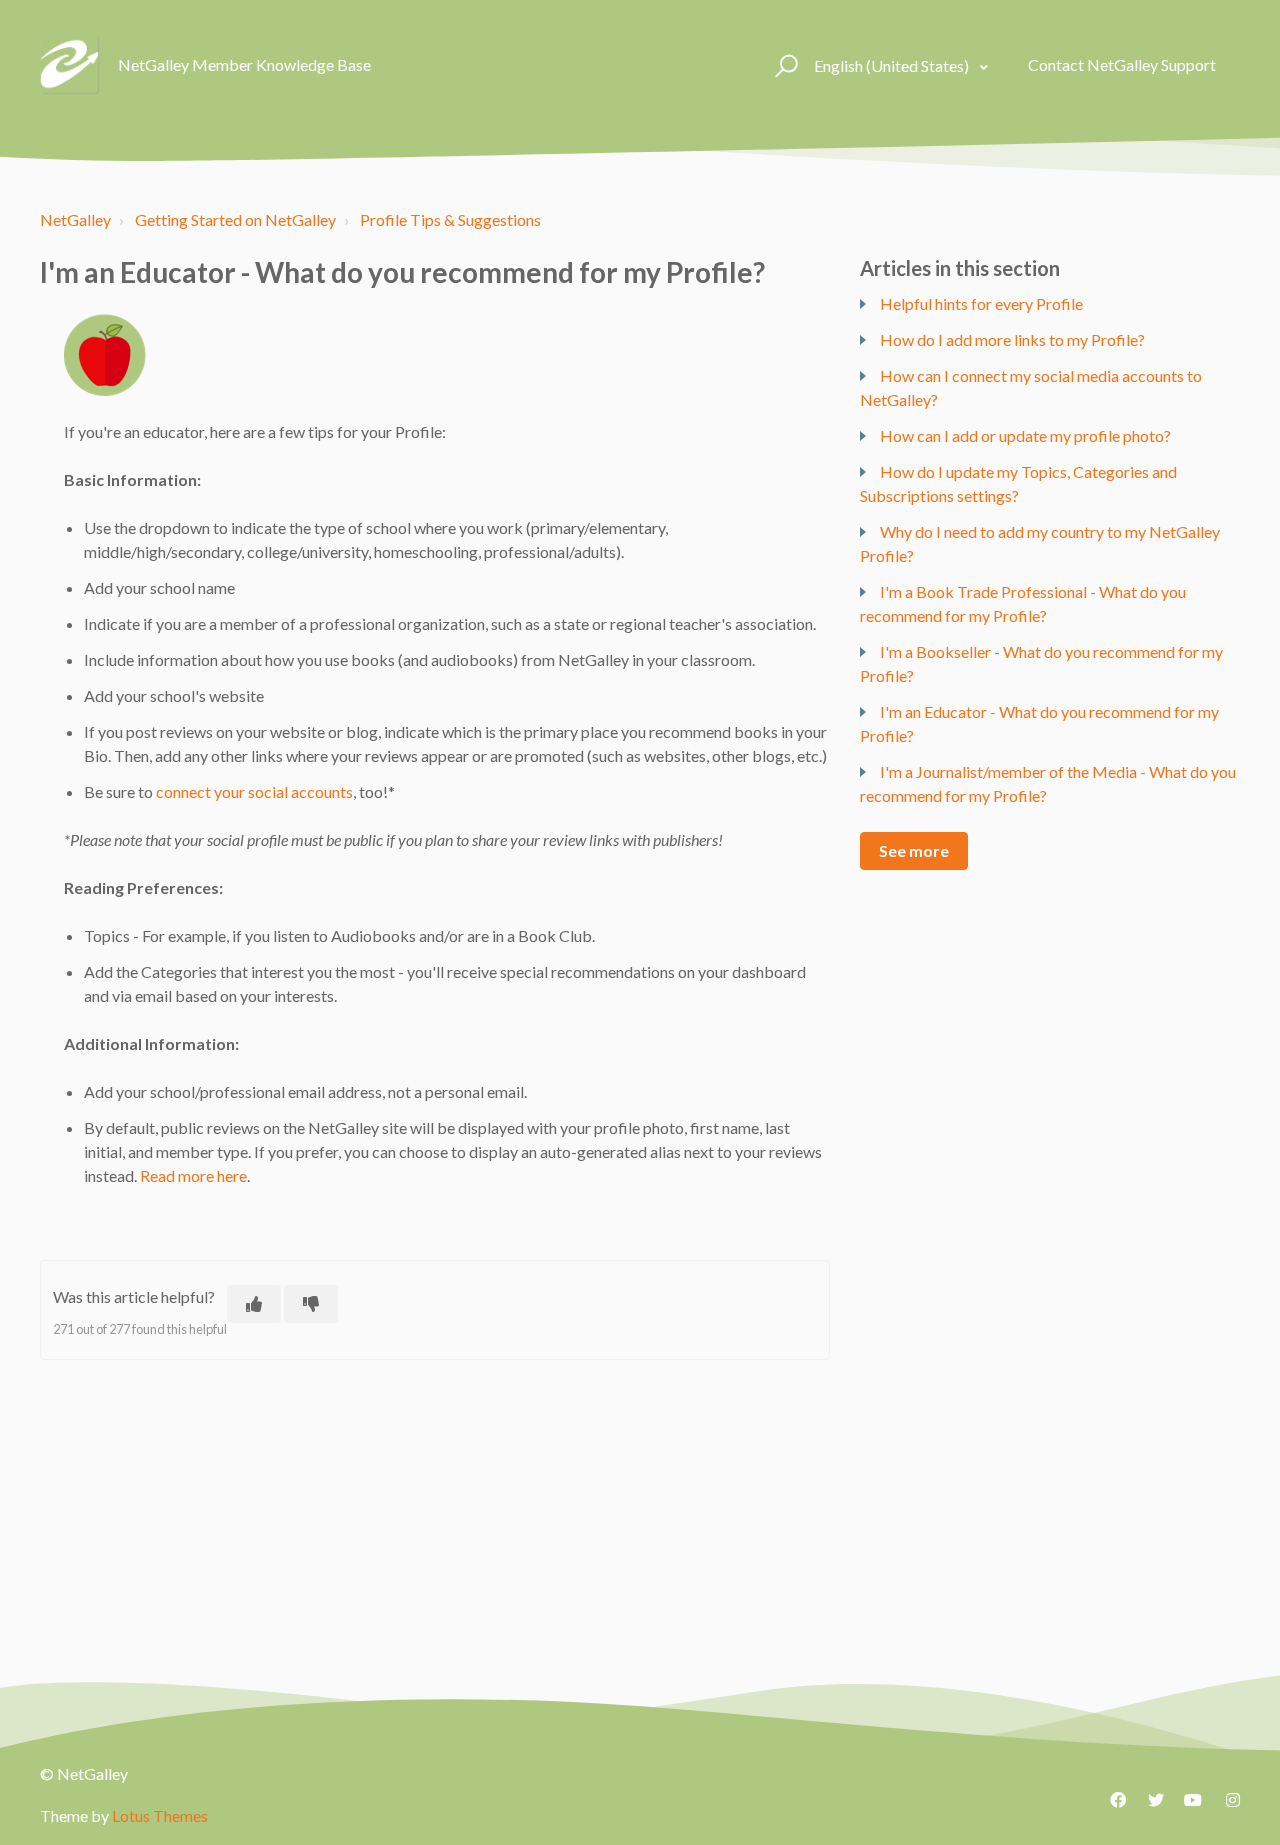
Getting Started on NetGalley (235, 219)
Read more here (193, 1175)
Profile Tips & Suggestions (450, 219)
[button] (783, 65)
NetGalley (75, 219)
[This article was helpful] (254, 1304)
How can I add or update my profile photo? (1025, 435)
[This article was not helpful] (311, 1304)
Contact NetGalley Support (1122, 64)
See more (914, 850)
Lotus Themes (160, 1815)
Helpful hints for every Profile (981, 303)
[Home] (70, 65)
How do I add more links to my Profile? (1012, 339)
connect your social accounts (254, 791)
